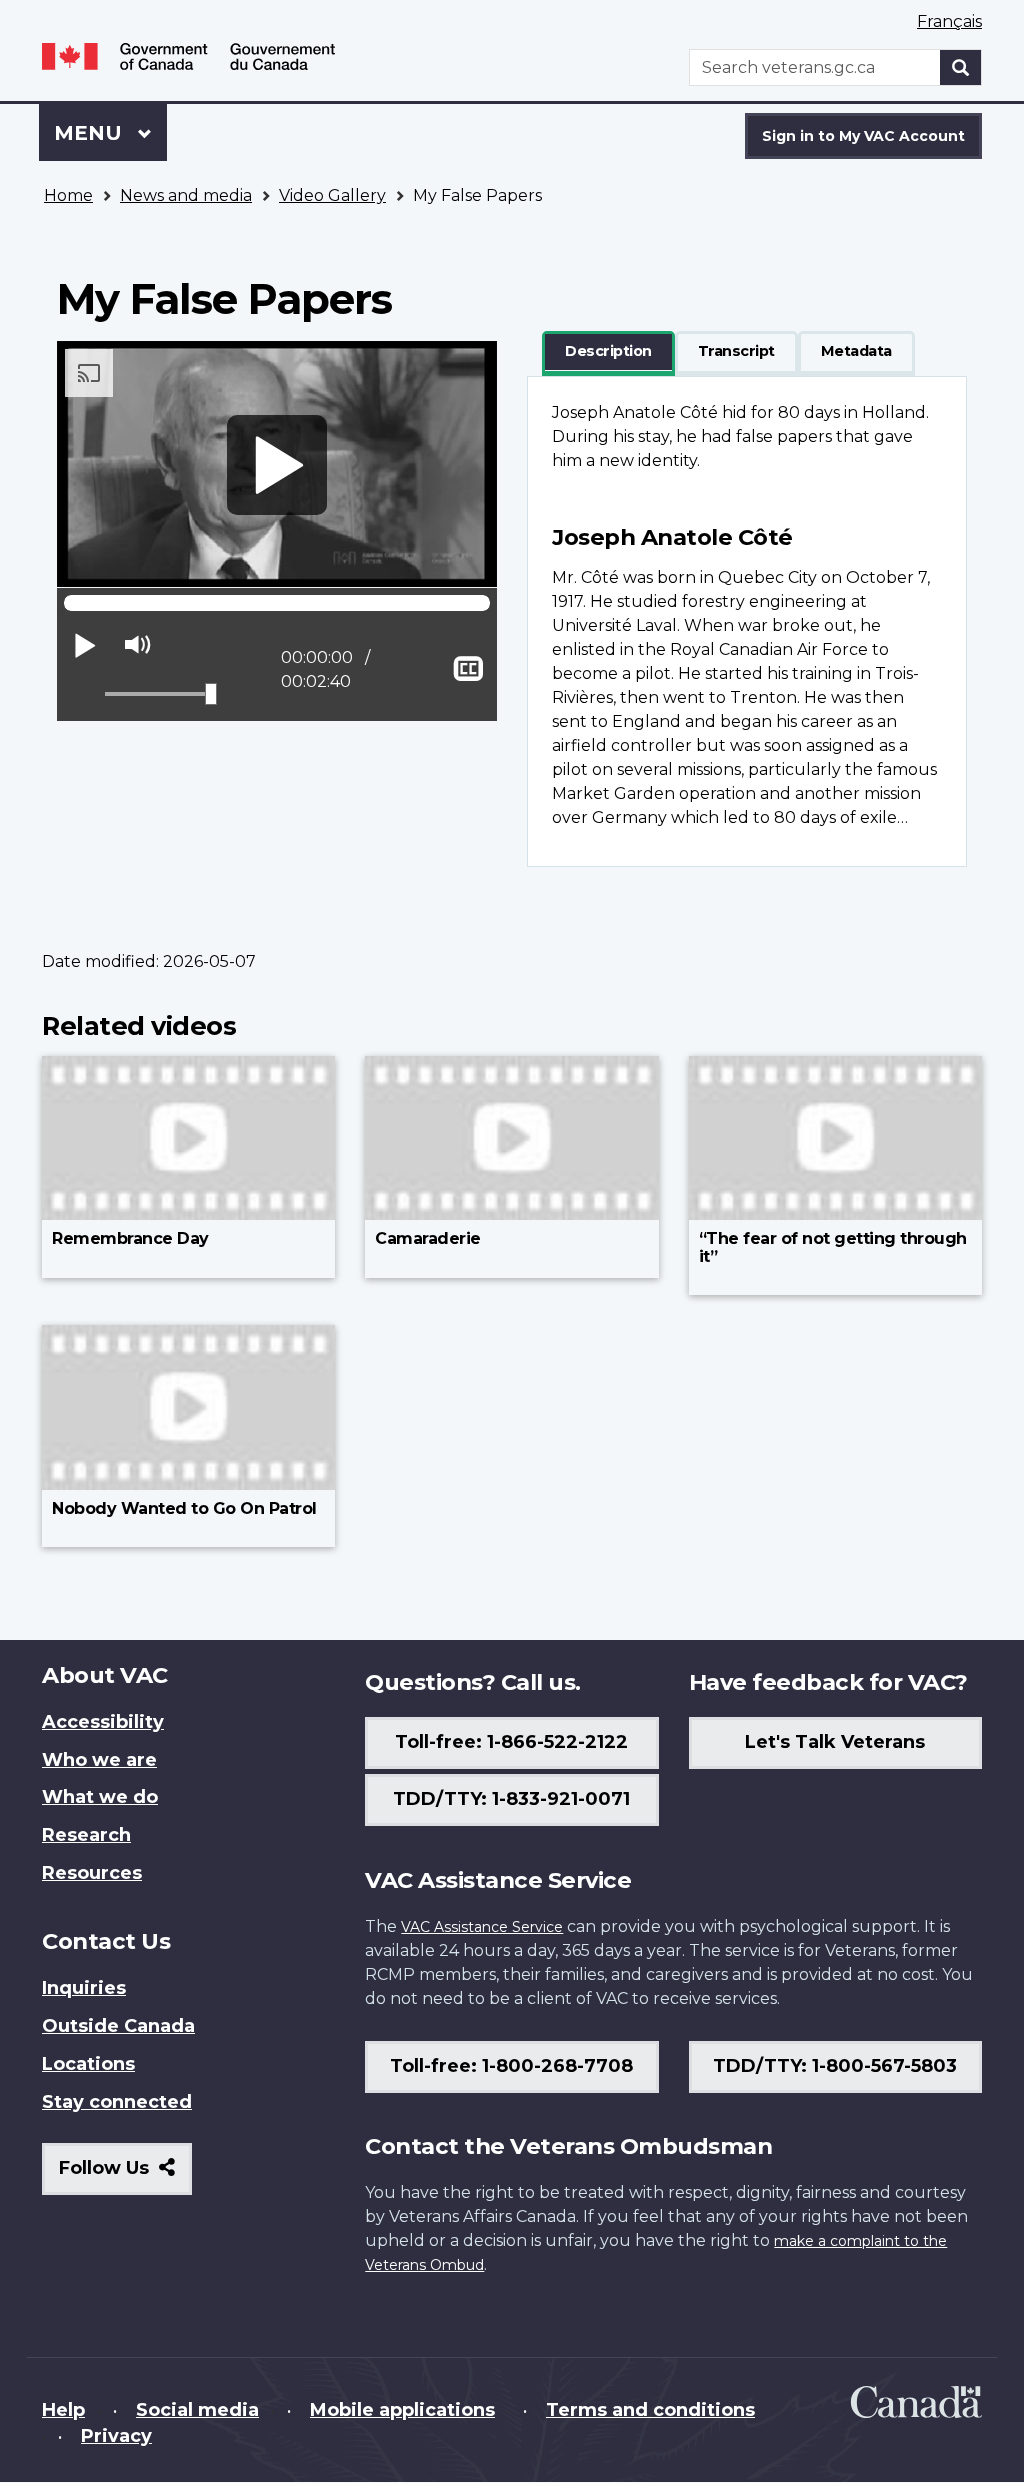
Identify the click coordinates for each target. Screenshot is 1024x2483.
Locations (88, 2064)
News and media (186, 195)
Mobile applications (402, 2410)
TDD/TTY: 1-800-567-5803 (835, 2066)
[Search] (961, 67)
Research (86, 1835)
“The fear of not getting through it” (833, 1247)
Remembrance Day (130, 1238)
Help (63, 2410)
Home (68, 195)
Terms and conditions (650, 2410)
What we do (100, 1797)
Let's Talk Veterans (835, 1742)
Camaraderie (428, 1238)
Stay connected (117, 2102)
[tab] (608, 352)
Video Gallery (332, 195)
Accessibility (103, 1722)
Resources (92, 1873)
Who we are (99, 1760)
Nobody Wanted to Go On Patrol (184, 1508)
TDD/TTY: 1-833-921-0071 (511, 1799)
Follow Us (125, 2175)
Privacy (116, 2436)
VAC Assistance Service (482, 1927)
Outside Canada (118, 2026)
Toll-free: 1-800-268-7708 (511, 2066)
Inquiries (84, 1988)
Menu (91, 133)
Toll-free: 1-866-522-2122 (511, 1742)
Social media (197, 2410)
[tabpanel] (747, 621)
